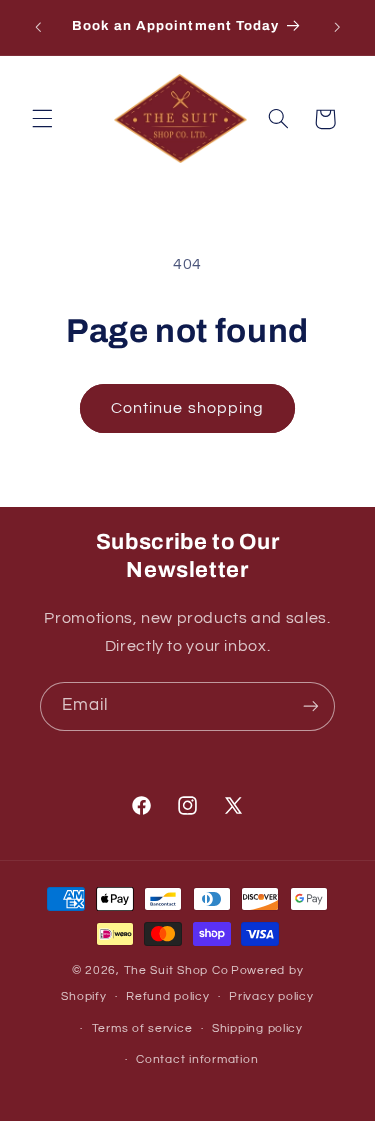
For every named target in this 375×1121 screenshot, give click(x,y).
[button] (42, 119)
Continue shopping (187, 408)
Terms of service (142, 1028)
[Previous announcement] (38, 27)
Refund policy (168, 996)
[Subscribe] (311, 706)
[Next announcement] (337, 27)
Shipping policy (257, 1028)
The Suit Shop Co (176, 970)
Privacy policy (271, 996)
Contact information (197, 1059)
